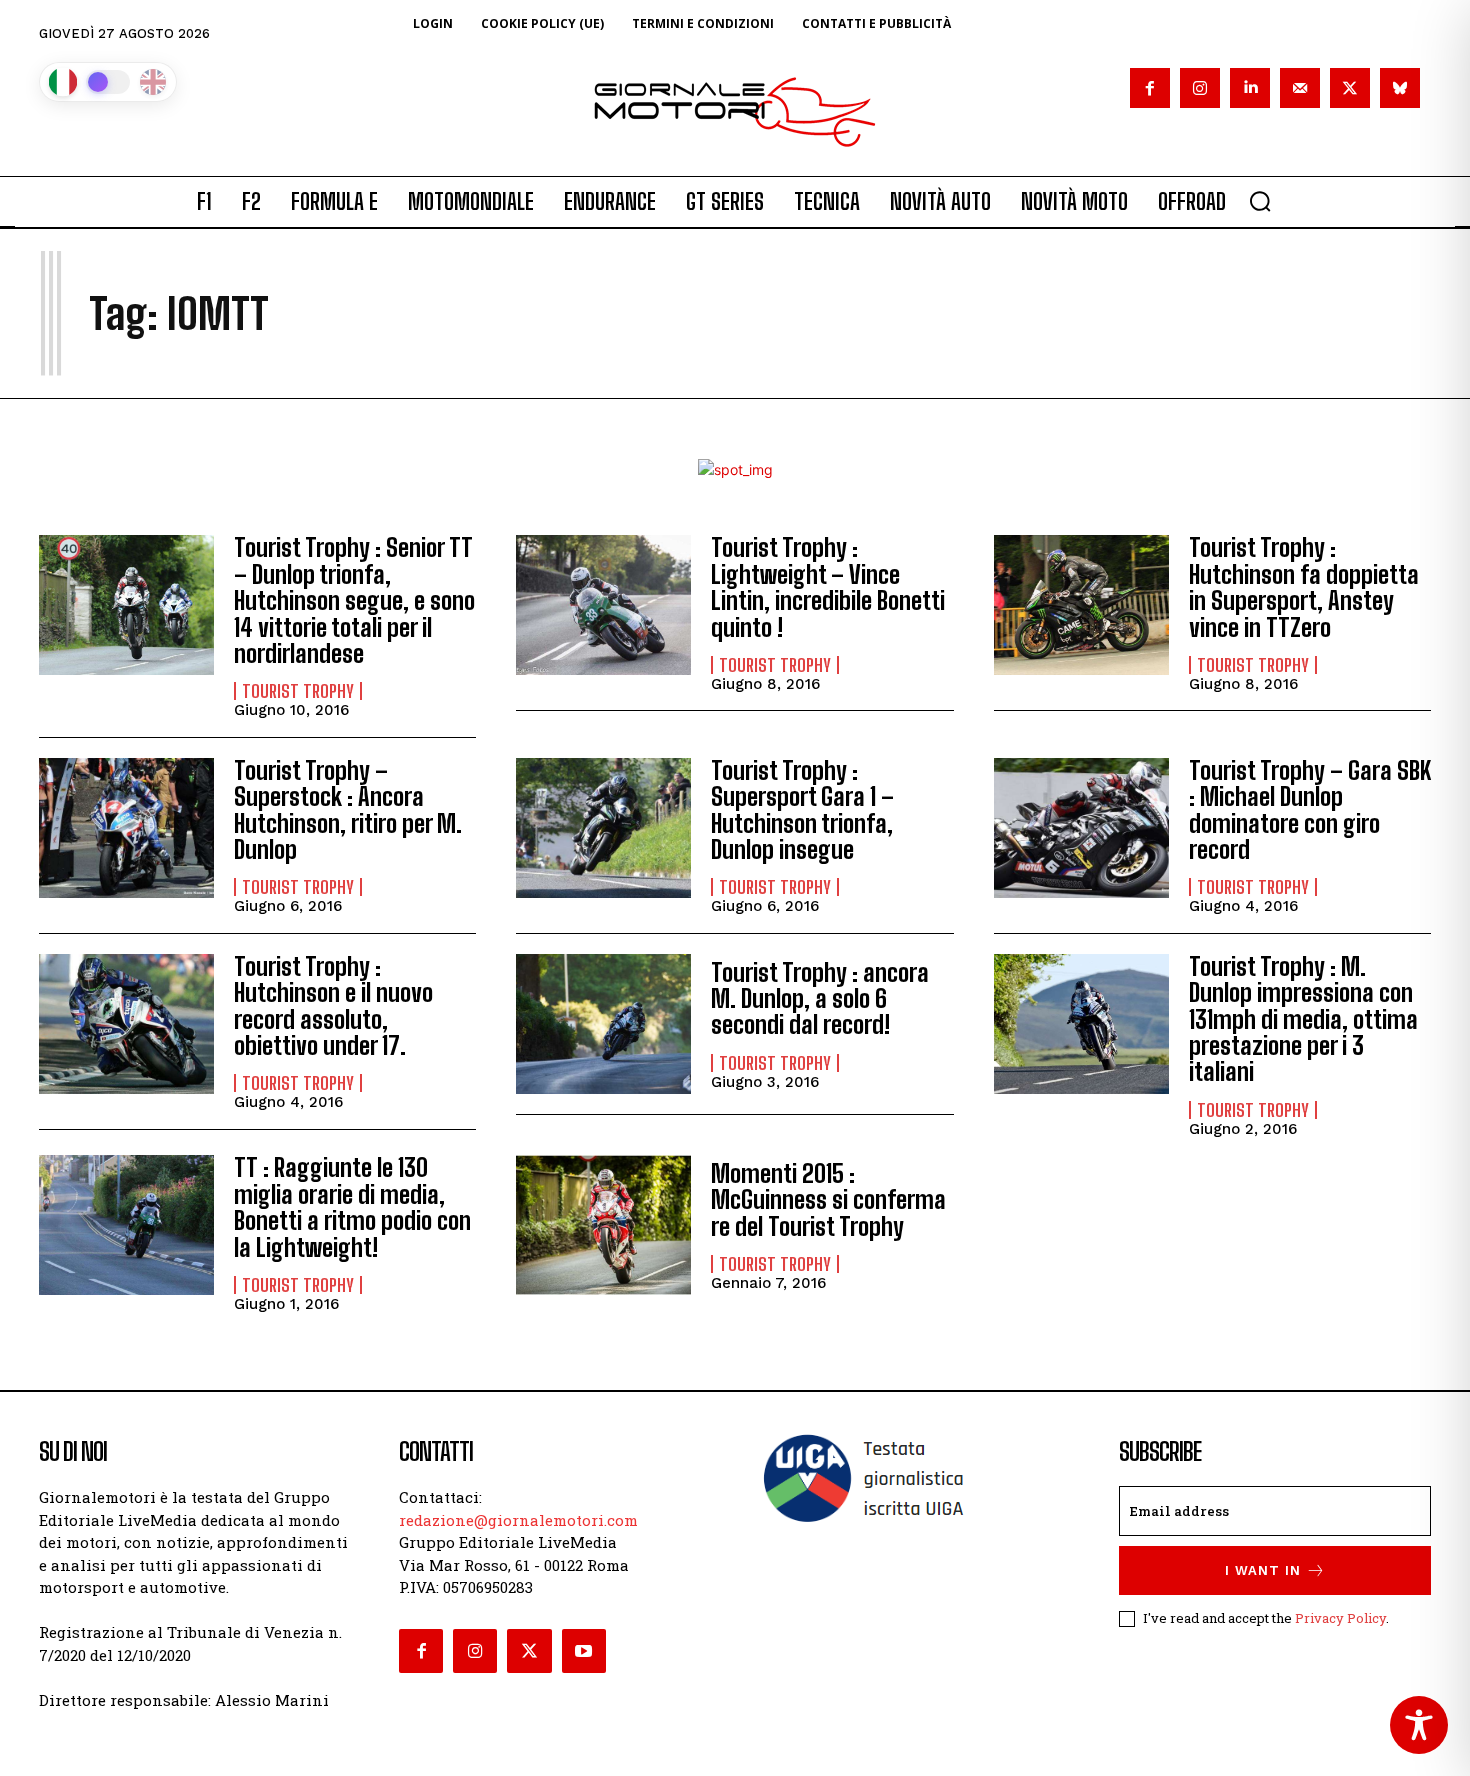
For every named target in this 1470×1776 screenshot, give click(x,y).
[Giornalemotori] (735, 112)
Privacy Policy (1340, 1618)
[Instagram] (1200, 88)
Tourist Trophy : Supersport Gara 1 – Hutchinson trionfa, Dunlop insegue (802, 810)
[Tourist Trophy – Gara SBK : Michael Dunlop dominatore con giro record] (1081, 828)
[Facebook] (1150, 88)
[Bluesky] (1400, 88)
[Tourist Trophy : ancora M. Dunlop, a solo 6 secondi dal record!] (603, 1024)
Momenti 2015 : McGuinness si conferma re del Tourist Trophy (828, 1200)
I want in (1263, 1570)
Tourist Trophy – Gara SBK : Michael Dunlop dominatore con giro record (1310, 810)
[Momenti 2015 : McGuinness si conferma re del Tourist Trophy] (603, 1225)
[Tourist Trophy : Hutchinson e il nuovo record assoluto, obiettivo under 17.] (126, 1024)
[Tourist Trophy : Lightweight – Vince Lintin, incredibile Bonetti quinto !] (603, 605)
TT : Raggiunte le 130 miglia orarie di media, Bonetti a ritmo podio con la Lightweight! (352, 1207)
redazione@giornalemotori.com (518, 1520)
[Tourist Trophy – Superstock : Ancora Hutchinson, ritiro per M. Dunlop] (126, 828)
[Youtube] (584, 1651)
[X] (1350, 88)
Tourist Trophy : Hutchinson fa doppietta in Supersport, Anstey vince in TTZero (1304, 587)
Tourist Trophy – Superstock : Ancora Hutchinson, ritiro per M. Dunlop (348, 810)
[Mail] (1300, 88)
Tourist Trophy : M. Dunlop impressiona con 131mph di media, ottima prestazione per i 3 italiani (1303, 1019)
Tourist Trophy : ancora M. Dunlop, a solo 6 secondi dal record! (820, 999)
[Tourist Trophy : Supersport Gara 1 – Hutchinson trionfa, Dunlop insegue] (603, 828)
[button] (1260, 201)
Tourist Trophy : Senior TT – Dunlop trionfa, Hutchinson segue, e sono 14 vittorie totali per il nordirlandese (354, 600)
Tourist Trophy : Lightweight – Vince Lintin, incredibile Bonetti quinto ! (828, 587)
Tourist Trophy (298, 691)
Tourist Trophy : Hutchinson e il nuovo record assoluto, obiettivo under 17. (333, 1006)
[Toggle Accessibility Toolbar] (1419, 1725)
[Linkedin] (1250, 88)
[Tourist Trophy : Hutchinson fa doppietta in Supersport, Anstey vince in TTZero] (1081, 605)
